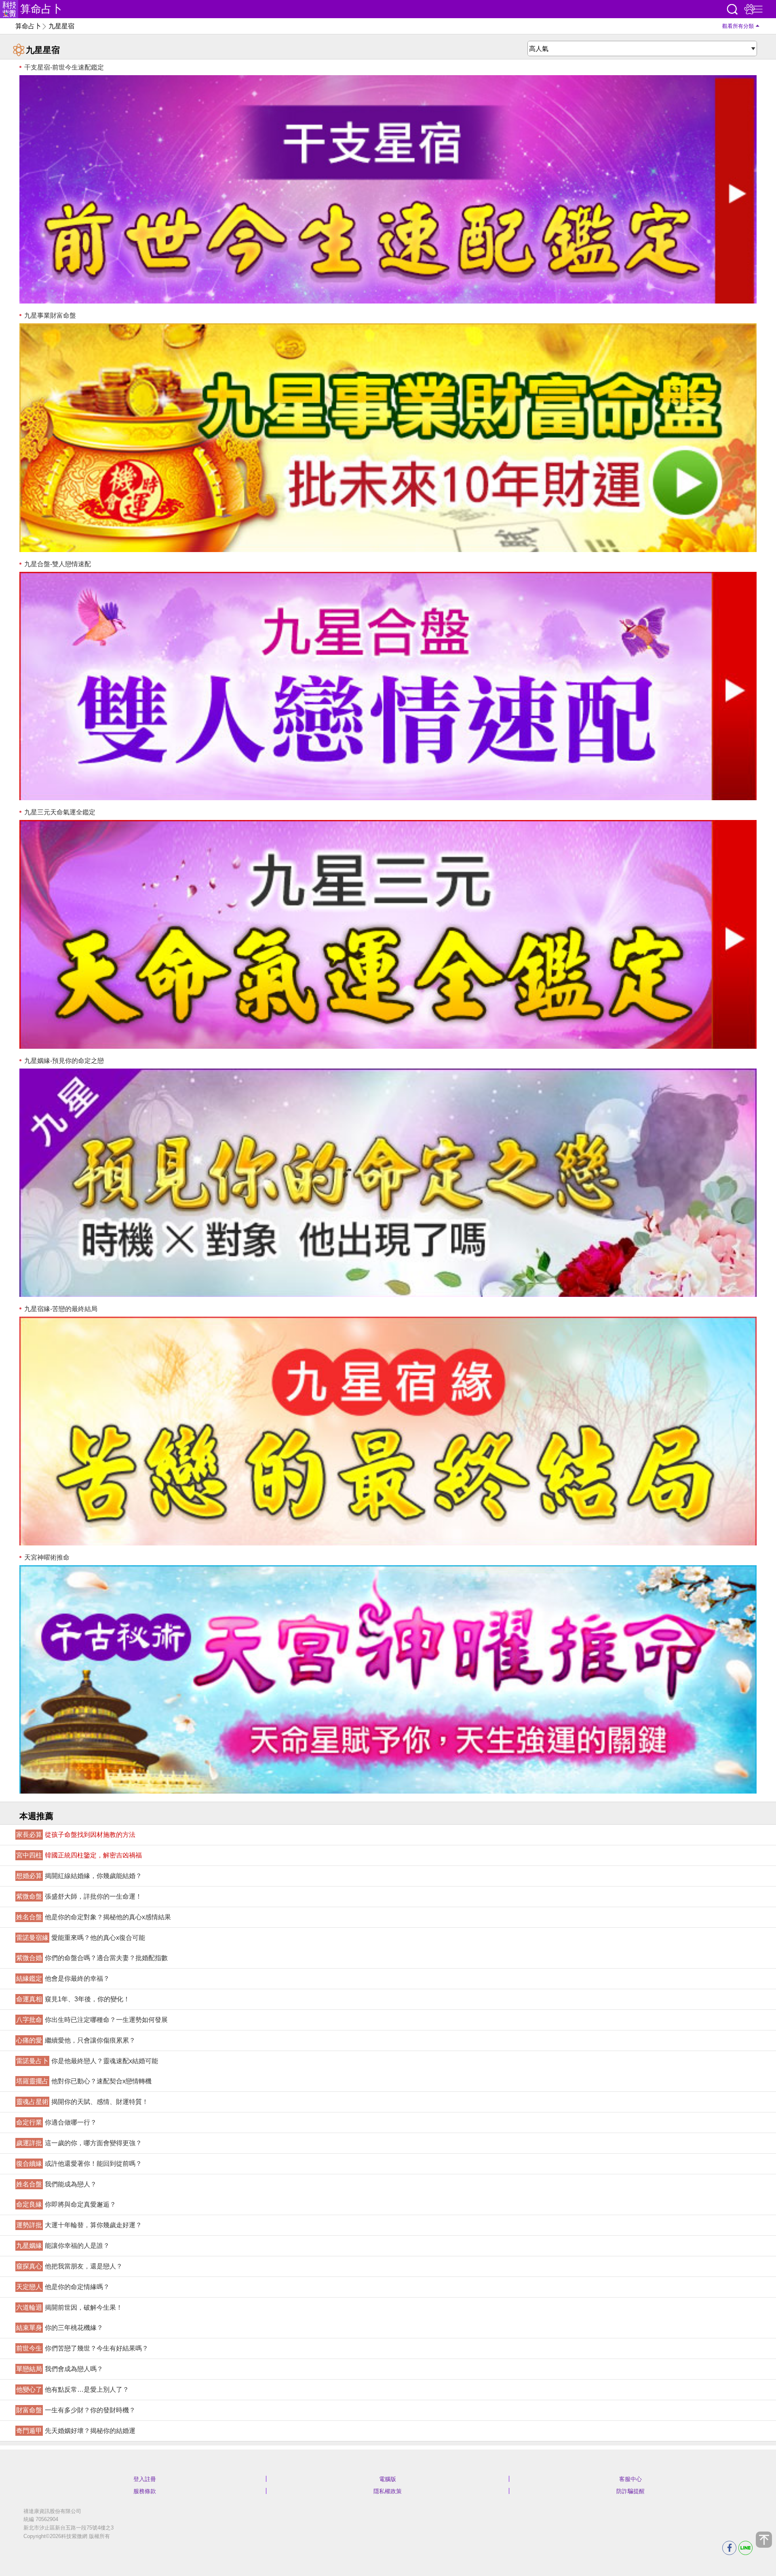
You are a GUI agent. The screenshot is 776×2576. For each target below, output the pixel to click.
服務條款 (145, 2491)
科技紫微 (9, 9)
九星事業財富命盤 (49, 315)
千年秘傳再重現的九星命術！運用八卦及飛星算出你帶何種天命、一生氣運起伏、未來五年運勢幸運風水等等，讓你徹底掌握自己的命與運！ (388, 934)
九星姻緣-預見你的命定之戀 (63, 1061)
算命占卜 (41, 9)
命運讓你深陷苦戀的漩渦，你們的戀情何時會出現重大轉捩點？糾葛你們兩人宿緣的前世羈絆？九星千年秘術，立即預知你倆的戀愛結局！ (388, 1431)
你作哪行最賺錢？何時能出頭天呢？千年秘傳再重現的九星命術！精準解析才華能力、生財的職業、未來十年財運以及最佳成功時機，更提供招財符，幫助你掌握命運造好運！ (388, 437)
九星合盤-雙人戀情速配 (57, 564)
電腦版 (388, 2479)
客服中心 (630, 2479)
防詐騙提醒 (630, 2491)
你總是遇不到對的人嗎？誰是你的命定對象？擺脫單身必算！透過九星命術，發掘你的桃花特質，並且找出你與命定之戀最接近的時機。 (388, 1183)
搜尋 (732, 9)
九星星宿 (61, 26)
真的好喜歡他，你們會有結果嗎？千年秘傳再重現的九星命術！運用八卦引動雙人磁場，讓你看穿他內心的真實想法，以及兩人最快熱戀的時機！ (388, 686)
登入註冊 (145, 2479)
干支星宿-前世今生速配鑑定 (63, 67)
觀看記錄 (749, 9)
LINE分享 (745, 2548)
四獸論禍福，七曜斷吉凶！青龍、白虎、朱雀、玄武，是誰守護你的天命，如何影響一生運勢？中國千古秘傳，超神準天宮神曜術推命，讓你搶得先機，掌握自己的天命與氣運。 (388, 1679)
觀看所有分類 (738, 26)
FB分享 (729, 2548)
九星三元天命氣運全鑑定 (59, 812)
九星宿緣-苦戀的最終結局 (60, 1309)
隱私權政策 (388, 2491)
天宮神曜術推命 (46, 1557)
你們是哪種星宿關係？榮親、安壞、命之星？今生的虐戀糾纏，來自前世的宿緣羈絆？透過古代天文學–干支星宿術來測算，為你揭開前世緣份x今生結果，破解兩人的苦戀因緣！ (388, 189)
